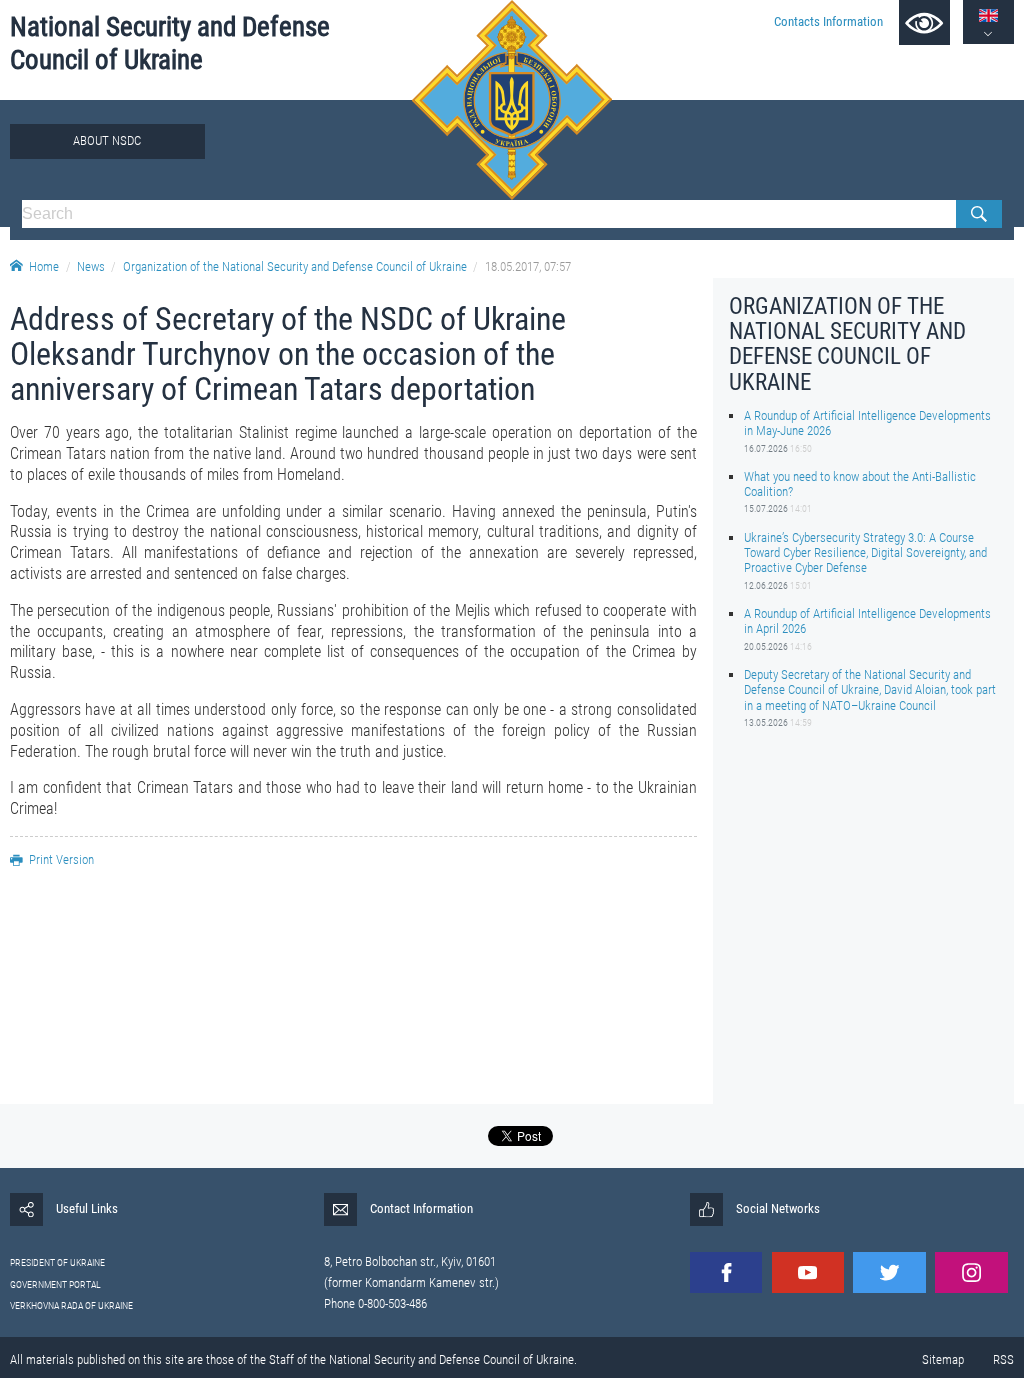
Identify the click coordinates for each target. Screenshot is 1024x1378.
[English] (988, 15)
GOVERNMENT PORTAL (55, 1284)
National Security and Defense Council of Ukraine (170, 43)
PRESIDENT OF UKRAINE (57, 1262)
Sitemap (943, 1359)
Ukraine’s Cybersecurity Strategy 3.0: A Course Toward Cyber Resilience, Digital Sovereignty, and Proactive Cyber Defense (865, 553)
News (91, 266)
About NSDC (107, 140)
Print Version (61, 859)
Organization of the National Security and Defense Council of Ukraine (295, 266)
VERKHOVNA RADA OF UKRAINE (71, 1305)
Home (44, 266)
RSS (1003, 1359)
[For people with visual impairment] (924, 22)
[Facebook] (726, 1272)
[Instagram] (971, 1272)
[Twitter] (889, 1272)
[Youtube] (808, 1272)
